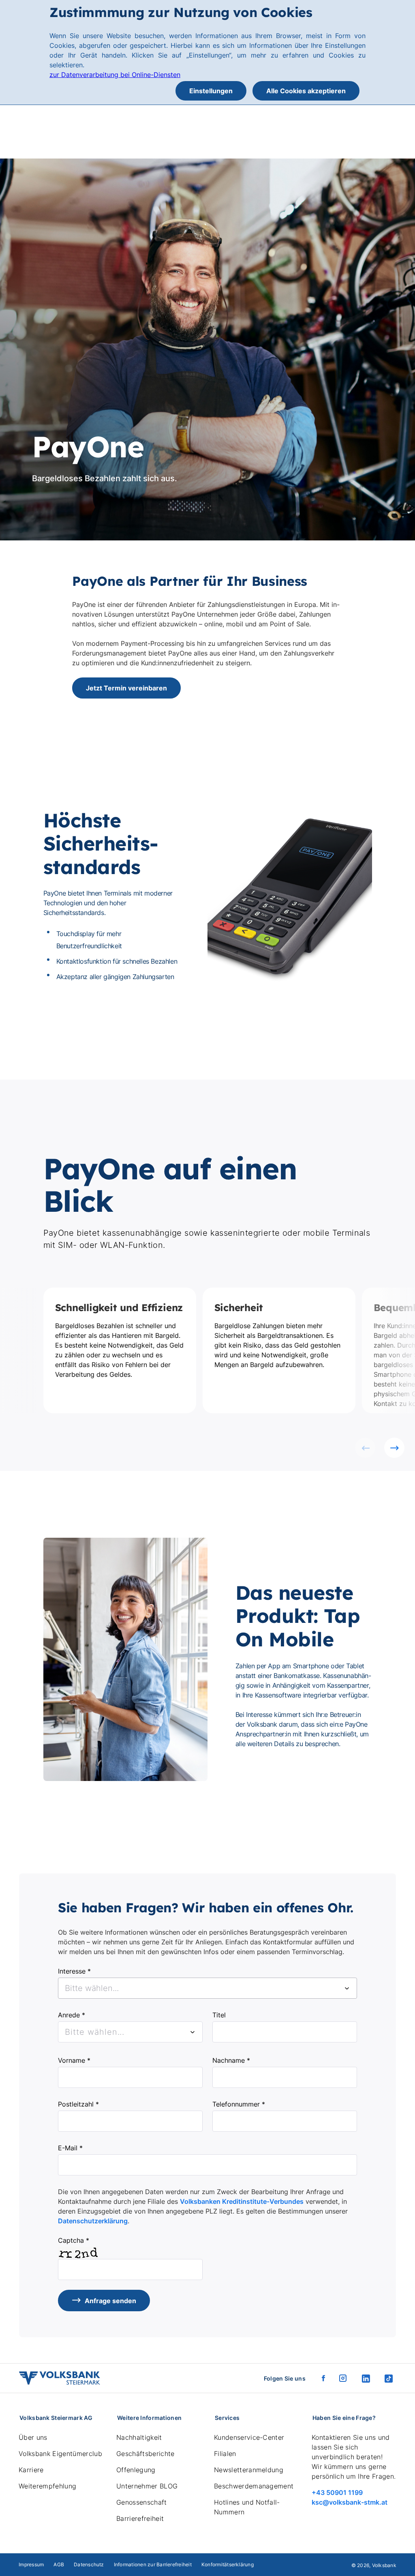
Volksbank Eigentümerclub (60, 2454)
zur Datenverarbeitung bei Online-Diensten (115, 75)
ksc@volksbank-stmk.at (350, 2502)
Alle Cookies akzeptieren (306, 91)
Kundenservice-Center (249, 2437)
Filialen (225, 2454)
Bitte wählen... (95, 2032)
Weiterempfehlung (47, 2486)
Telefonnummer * (239, 2104)
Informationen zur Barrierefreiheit (153, 2564)
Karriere (31, 2470)
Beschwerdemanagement (254, 2486)
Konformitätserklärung (228, 2564)
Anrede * (72, 2015)
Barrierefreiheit (140, 2518)
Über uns (33, 2437)
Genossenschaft (141, 2502)
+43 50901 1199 (337, 2492)
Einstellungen (211, 91)
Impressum (31, 2564)
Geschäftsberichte (145, 2454)
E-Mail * (70, 2148)
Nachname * (231, 2060)
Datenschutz (89, 2564)
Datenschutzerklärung (93, 2221)
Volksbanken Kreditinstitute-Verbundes (242, 2201)
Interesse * (74, 1971)
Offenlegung (136, 2470)
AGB (59, 2564)
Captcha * (74, 2240)
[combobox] (207, 1988)
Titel (219, 2015)
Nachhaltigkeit (139, 2437)
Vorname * (74, 2060)
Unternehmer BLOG (147, 2486)
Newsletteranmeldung (249, 2470)
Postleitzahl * (78, 2104)
